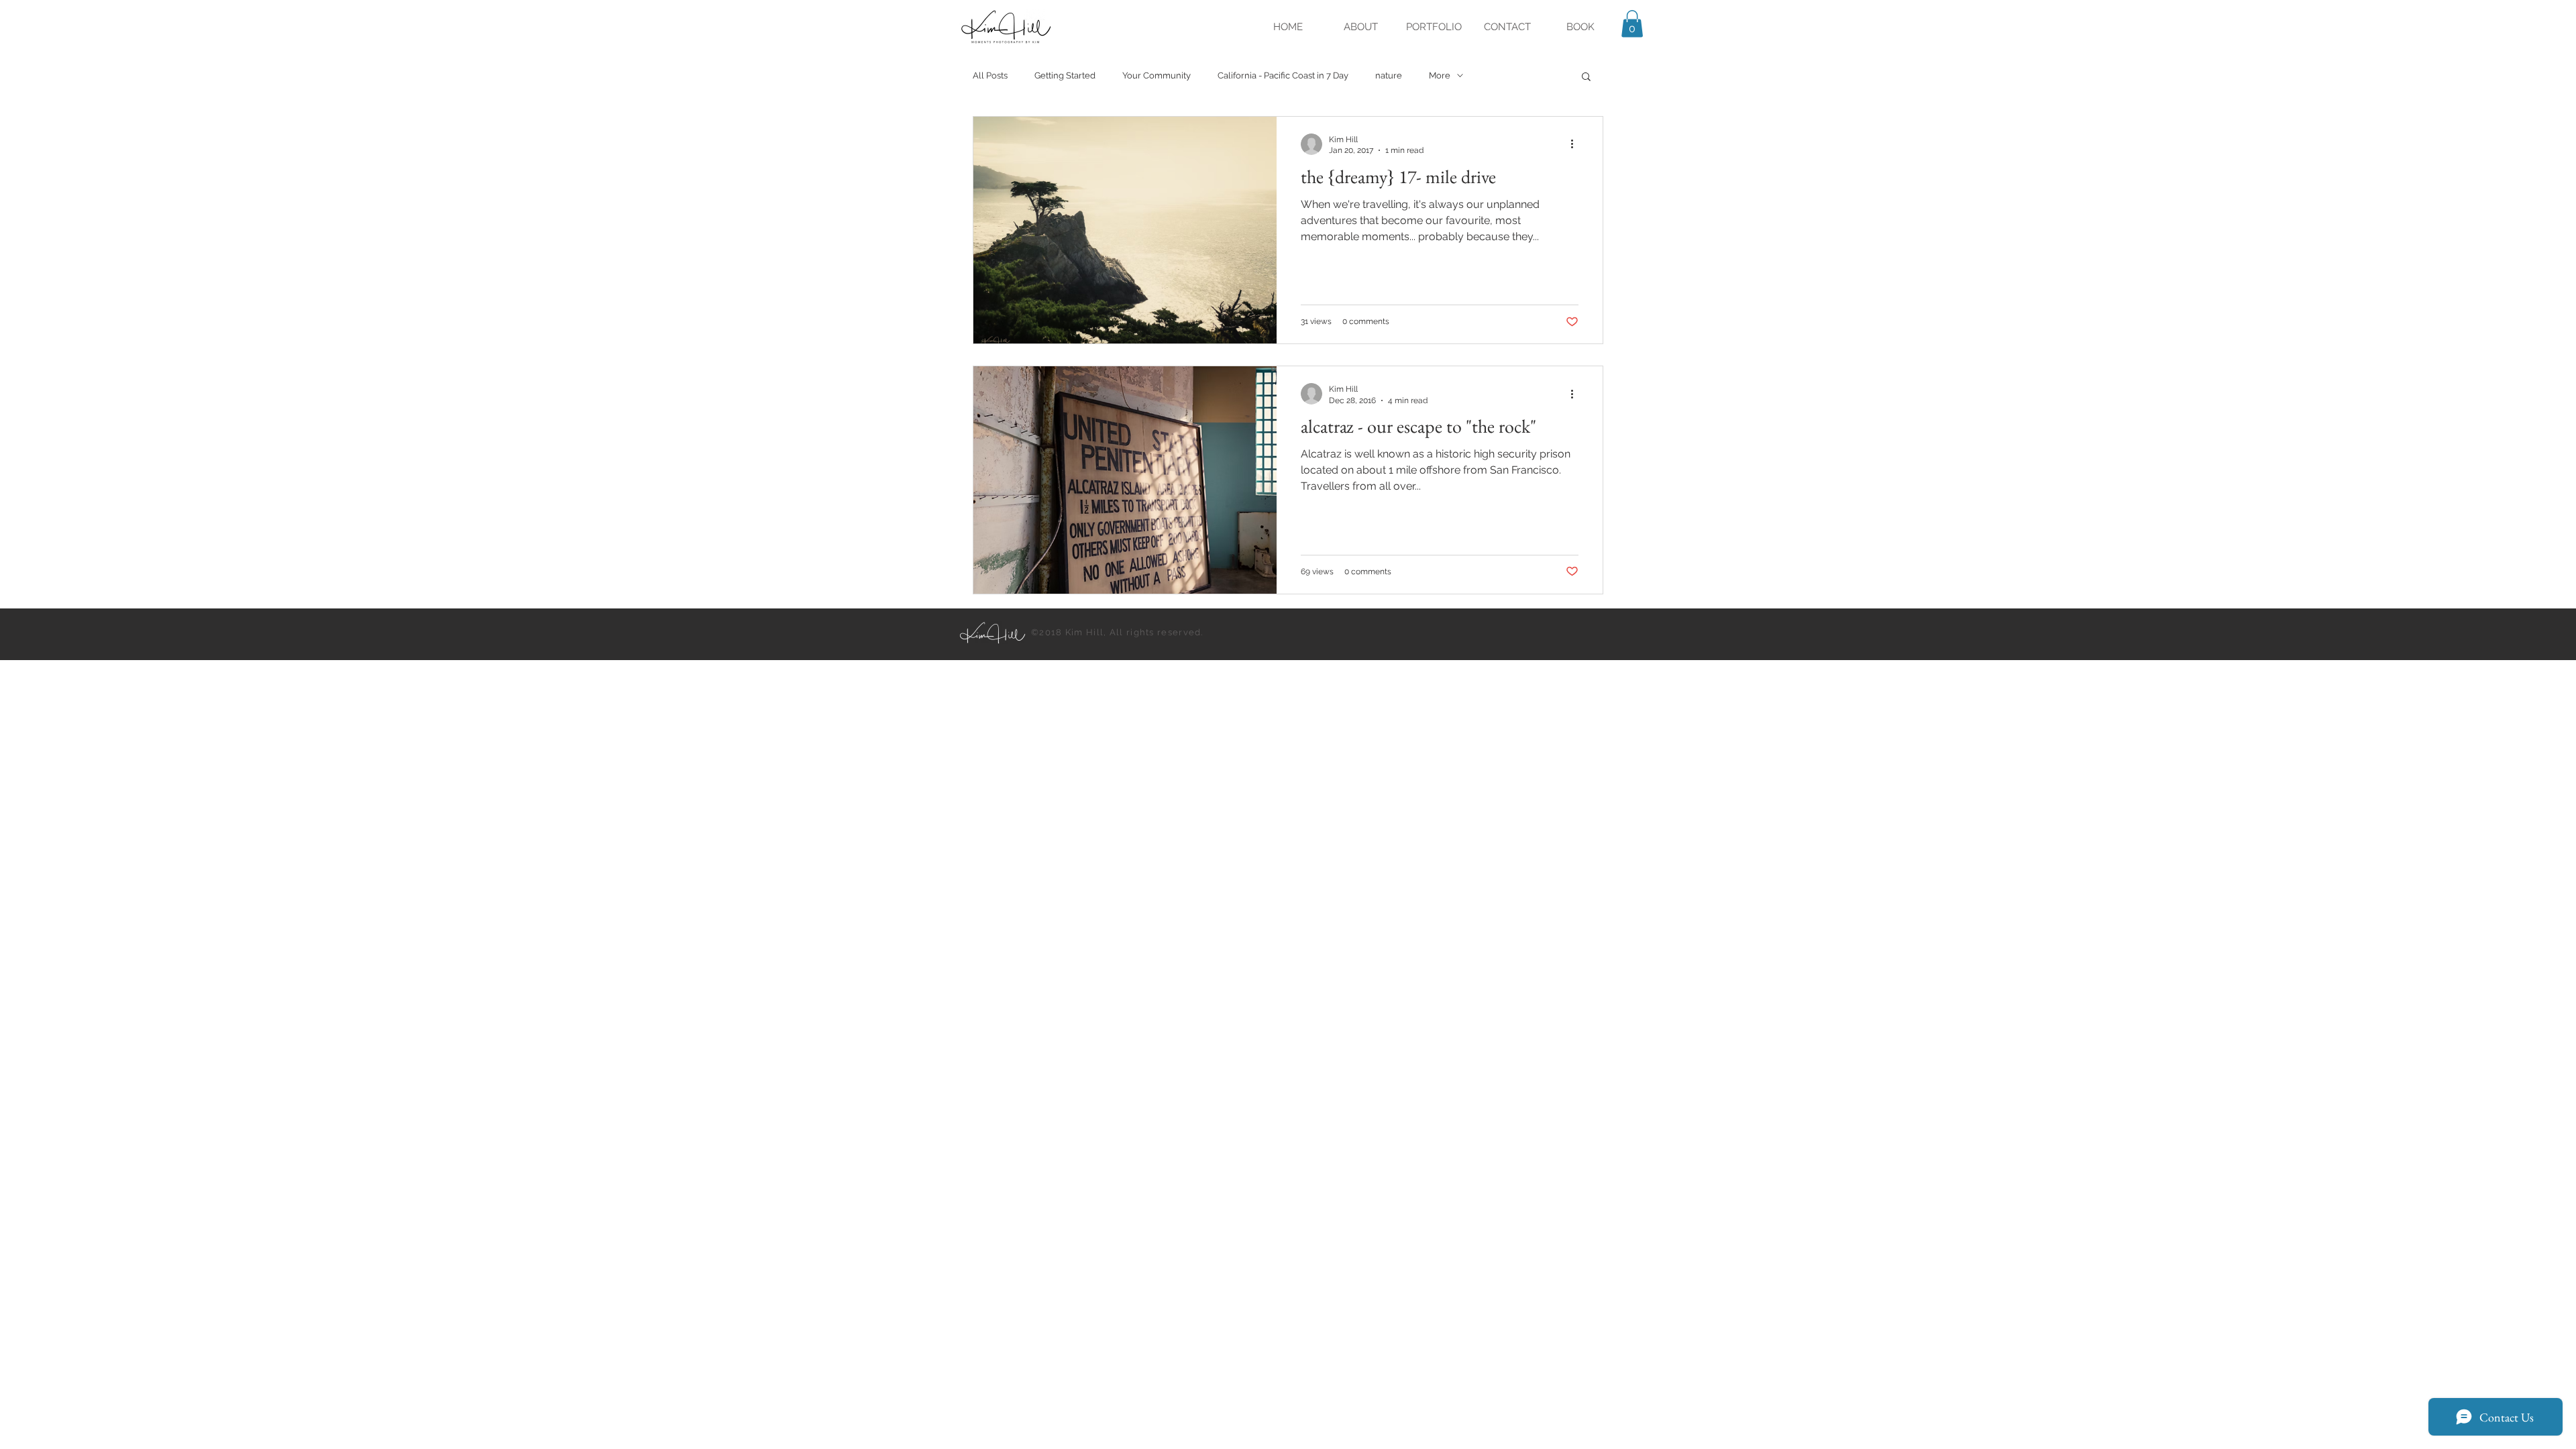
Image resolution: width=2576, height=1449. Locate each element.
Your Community (1157, 75)
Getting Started (1065, 75)
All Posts (990, 75)
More (1440, 75)
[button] (1632, 24)
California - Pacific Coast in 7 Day (1283, 75)
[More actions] (1576, 144)
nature (1389, 75)
